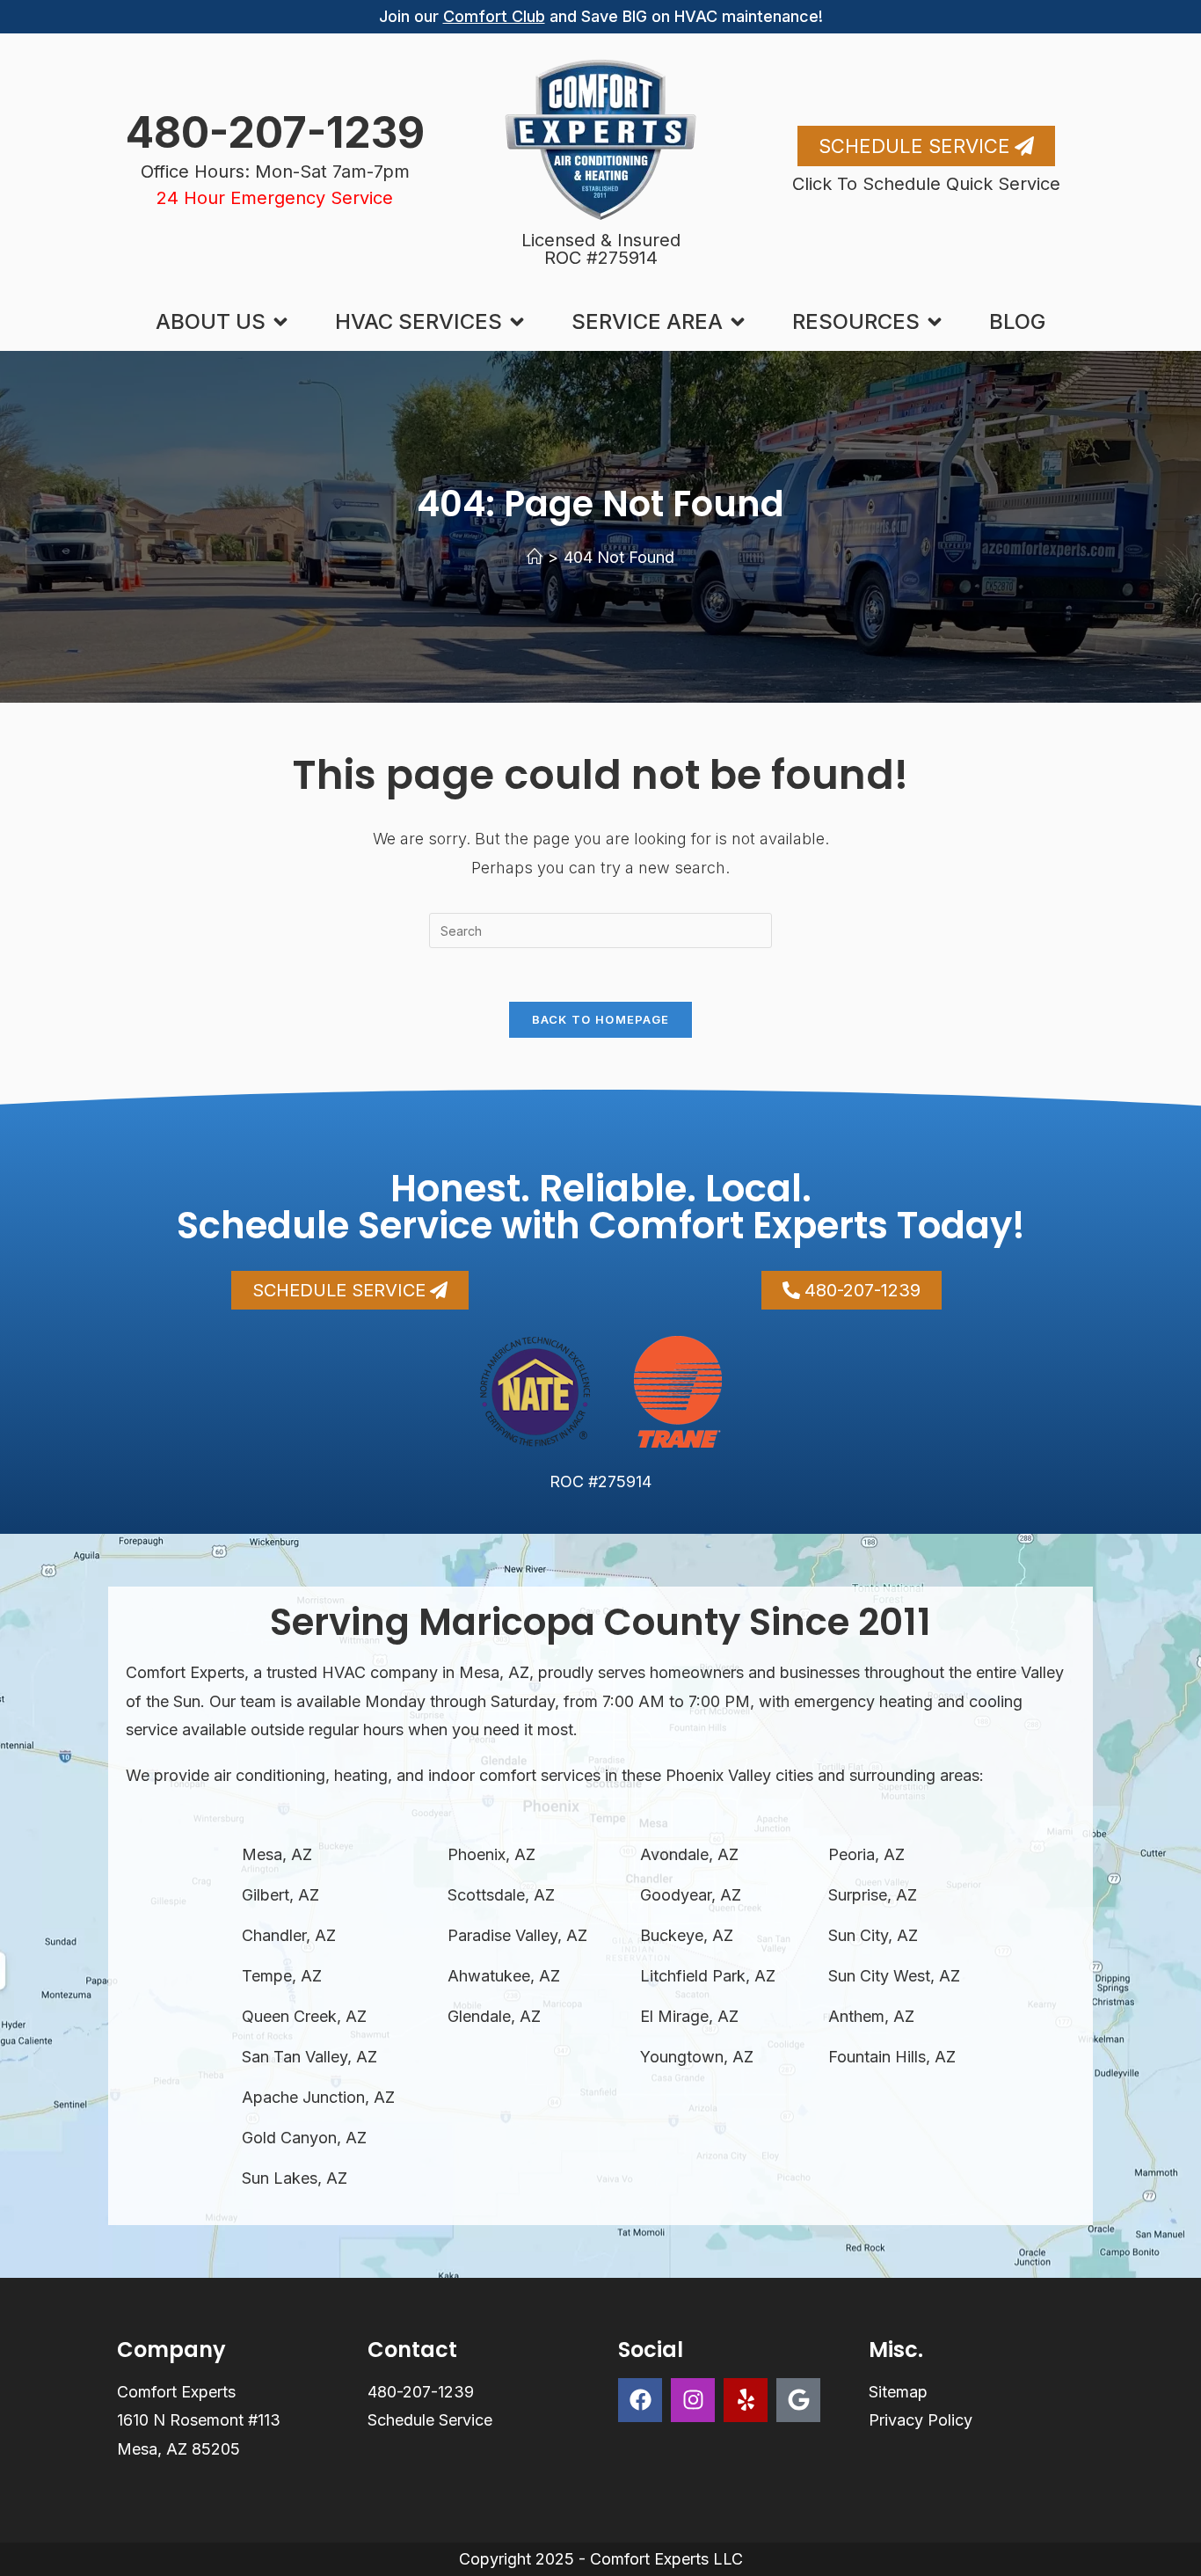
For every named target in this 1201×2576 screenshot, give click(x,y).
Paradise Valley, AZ (517, 1935)
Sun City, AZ (873, 1935)
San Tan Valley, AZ (309, 2057)
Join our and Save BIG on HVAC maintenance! (601, 16)
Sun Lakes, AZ (295, 2178)
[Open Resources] (935, 322)
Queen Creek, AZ (304, 2016)
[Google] (798, 2400)
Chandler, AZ (289, 1935)
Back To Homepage (601, 1019)
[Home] (535, 557)
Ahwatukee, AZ (504, 1976)
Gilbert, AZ (280, 1895)
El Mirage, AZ (689, 2016)
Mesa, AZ (277, 1854)
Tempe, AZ (282, 1976)
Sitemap (898, 2392)
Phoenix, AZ (491, 1854)
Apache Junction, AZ (318, 2097)
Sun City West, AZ (894, 1976)
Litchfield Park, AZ (708, 1976)
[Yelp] (746, 2400)
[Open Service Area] (738, 322)
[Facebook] (640, 2400)
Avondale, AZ (689, 1854)
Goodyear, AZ (691, 1895)
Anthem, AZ (871, 2016)
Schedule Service (430, 2420)
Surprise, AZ (873, 1895)
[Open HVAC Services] (517, 322)
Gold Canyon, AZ (304, 2138)
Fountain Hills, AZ (892, 2057)
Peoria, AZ (866, 1854)
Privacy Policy (921, 2420)
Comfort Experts (176, 2392)
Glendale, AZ (494, 2016)
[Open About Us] (280, 322)
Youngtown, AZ (697, 2057)
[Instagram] (693, 2400)
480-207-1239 (275, 132)
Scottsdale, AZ (501, 1895)
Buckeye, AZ (687, 1935)
